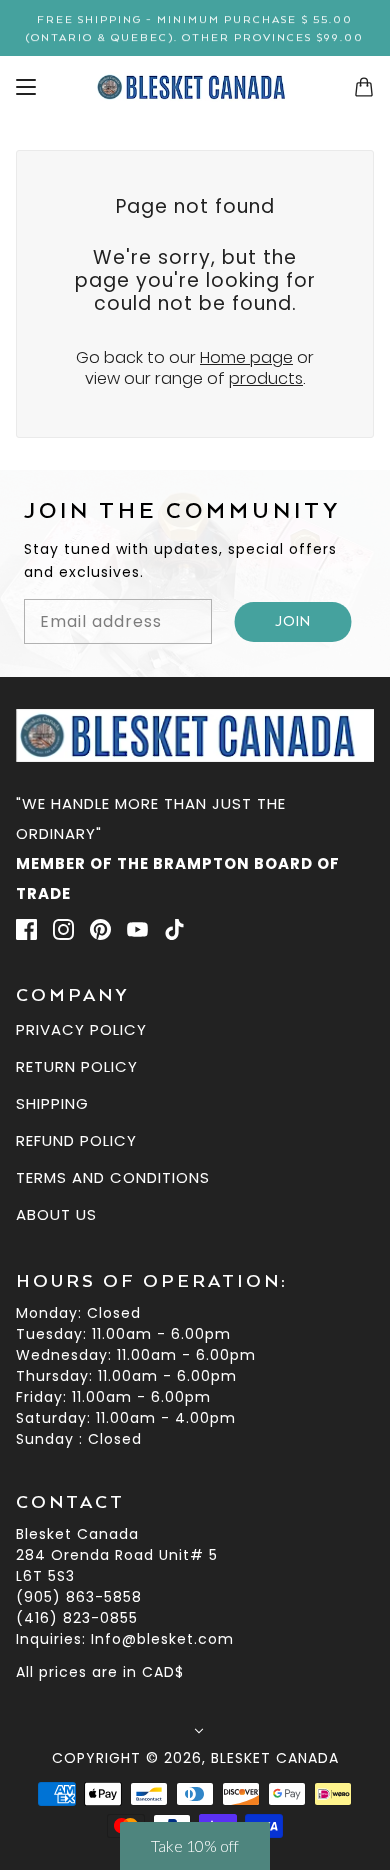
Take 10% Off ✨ (194, 1102)
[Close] (354, 743)
